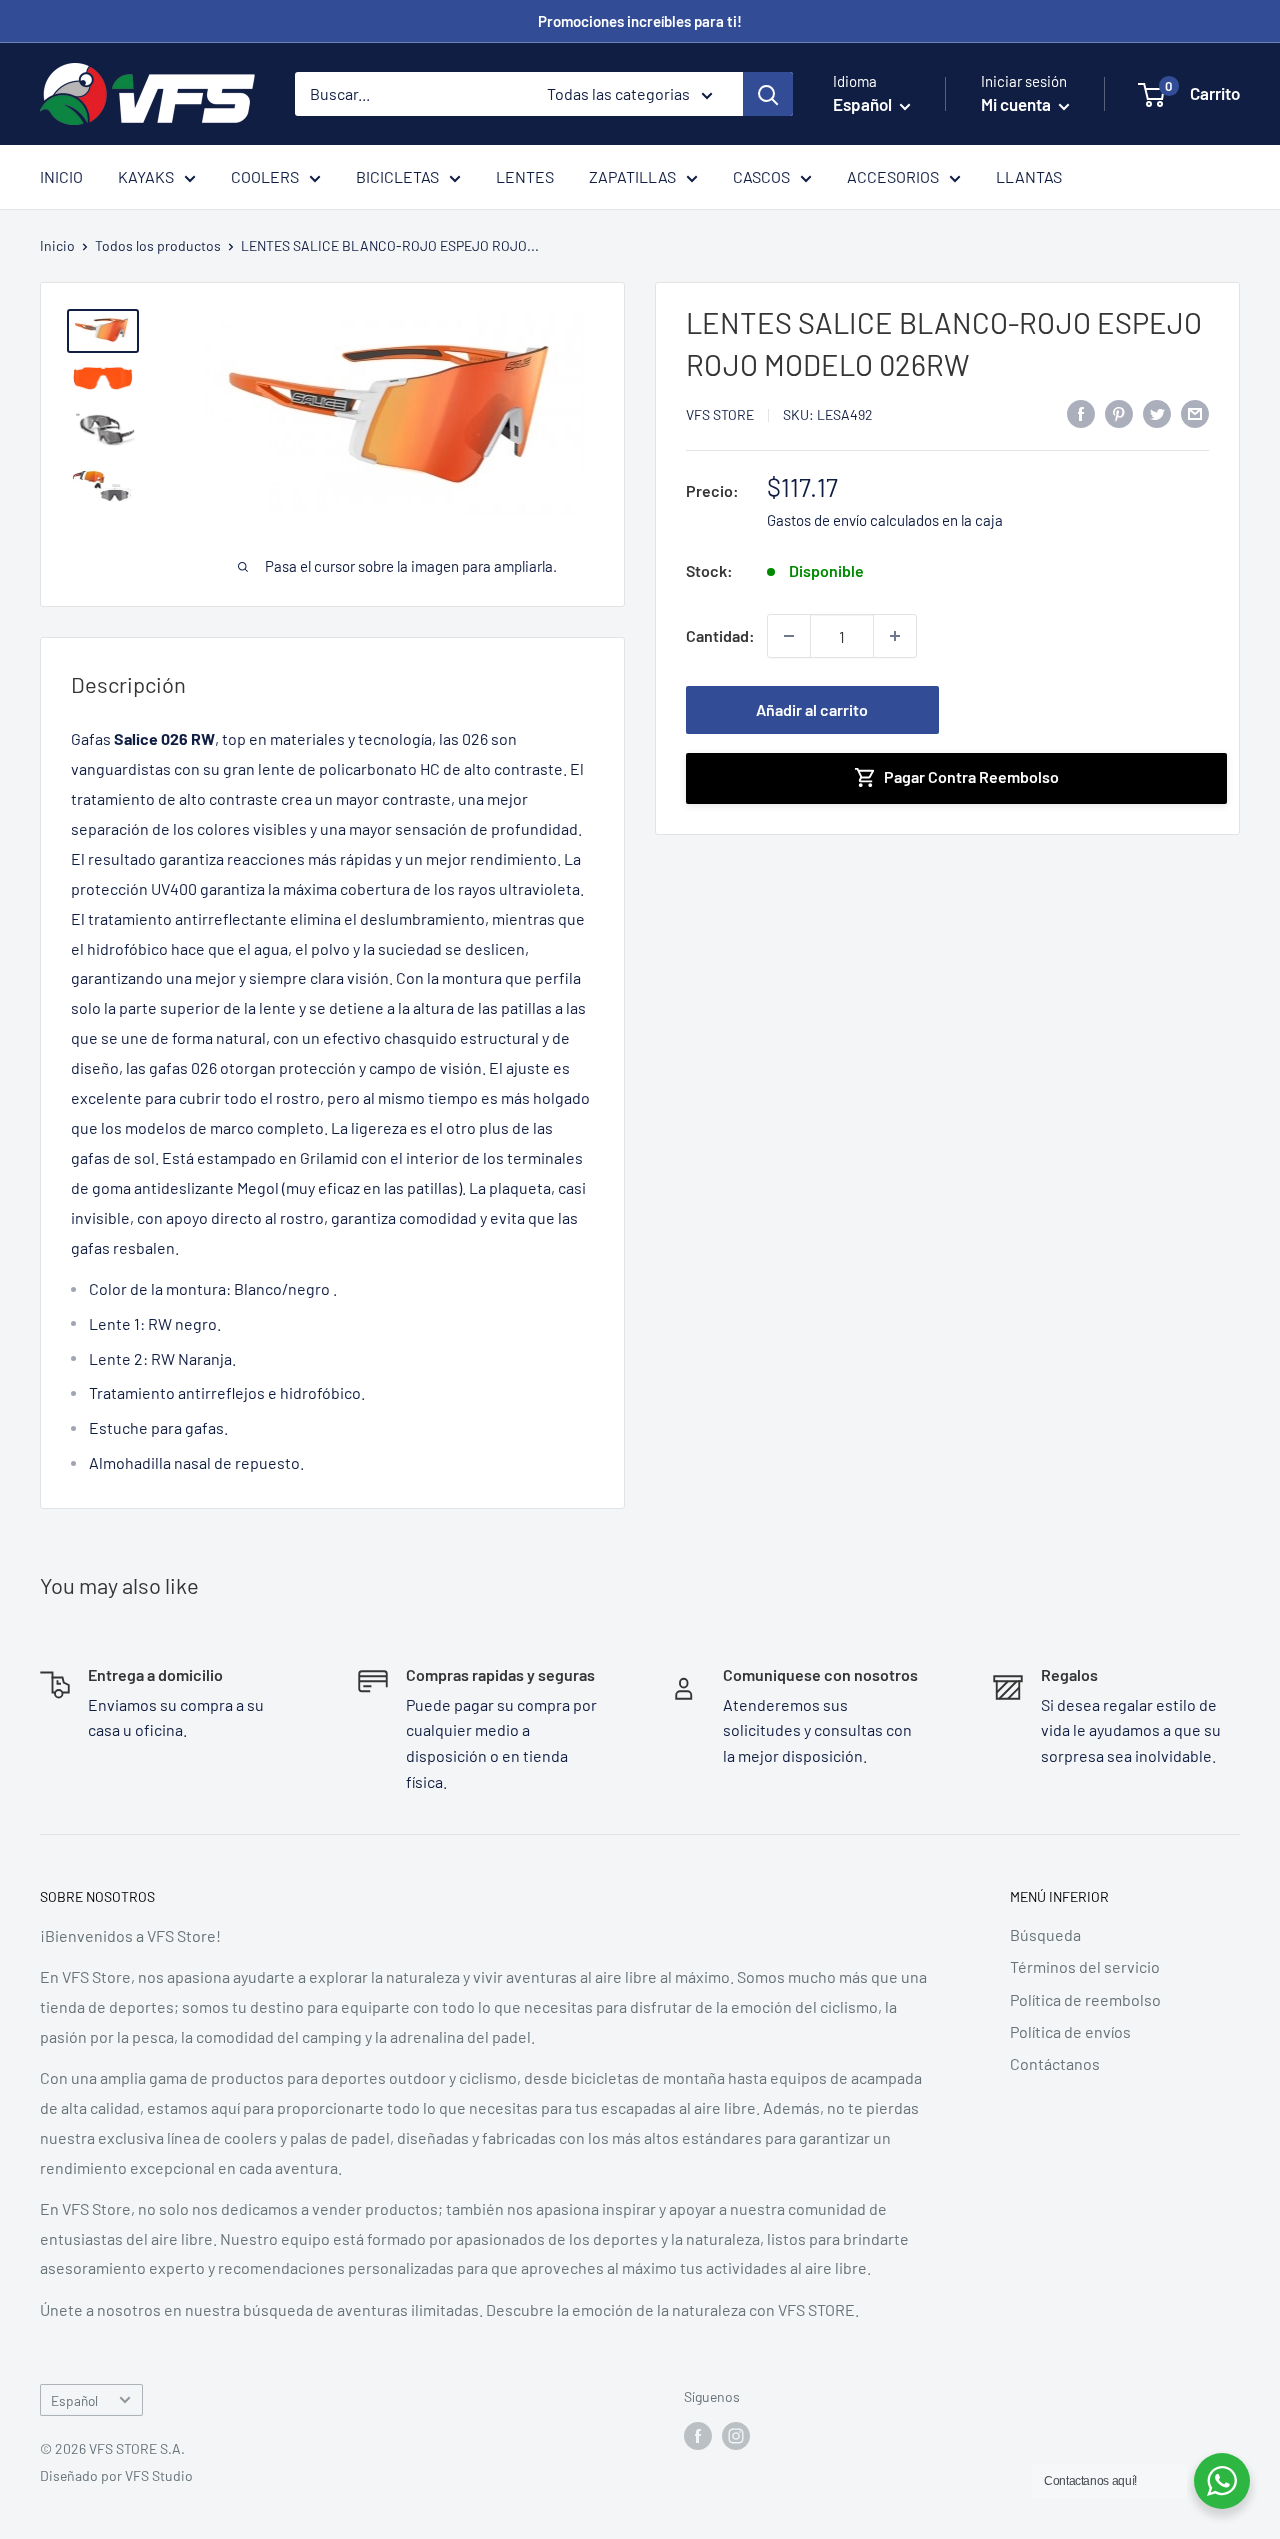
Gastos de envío (817, 520)
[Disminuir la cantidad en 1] (789, 636)
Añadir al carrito (812, 709)
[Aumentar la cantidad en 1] (895, 636)
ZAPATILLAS (632, 176)
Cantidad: (720, 635)
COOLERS (265, 176)
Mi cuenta (1017, 104)
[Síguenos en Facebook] (698, 2436)
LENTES (525, 176)
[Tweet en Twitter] (1157, 412)
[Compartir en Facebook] (1081, 412)
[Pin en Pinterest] (1119, 412)
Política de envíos (1070, 2031)
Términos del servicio (1085, 1966)
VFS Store (720, 414)
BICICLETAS (397, 176)
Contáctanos (1055, 2063)
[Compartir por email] (1195, 412)
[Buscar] (768, 94)
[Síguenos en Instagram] (736, 2436)
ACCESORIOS (893, 176)
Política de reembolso (1085, 1999)
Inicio (57, 245)
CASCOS (761, 176)
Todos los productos (158, 245)
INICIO (61, 176)
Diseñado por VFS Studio (116, 2475)
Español (74, 2400)
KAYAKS (146, 176)
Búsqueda (1045, 1934)
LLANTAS (1029, 176)
